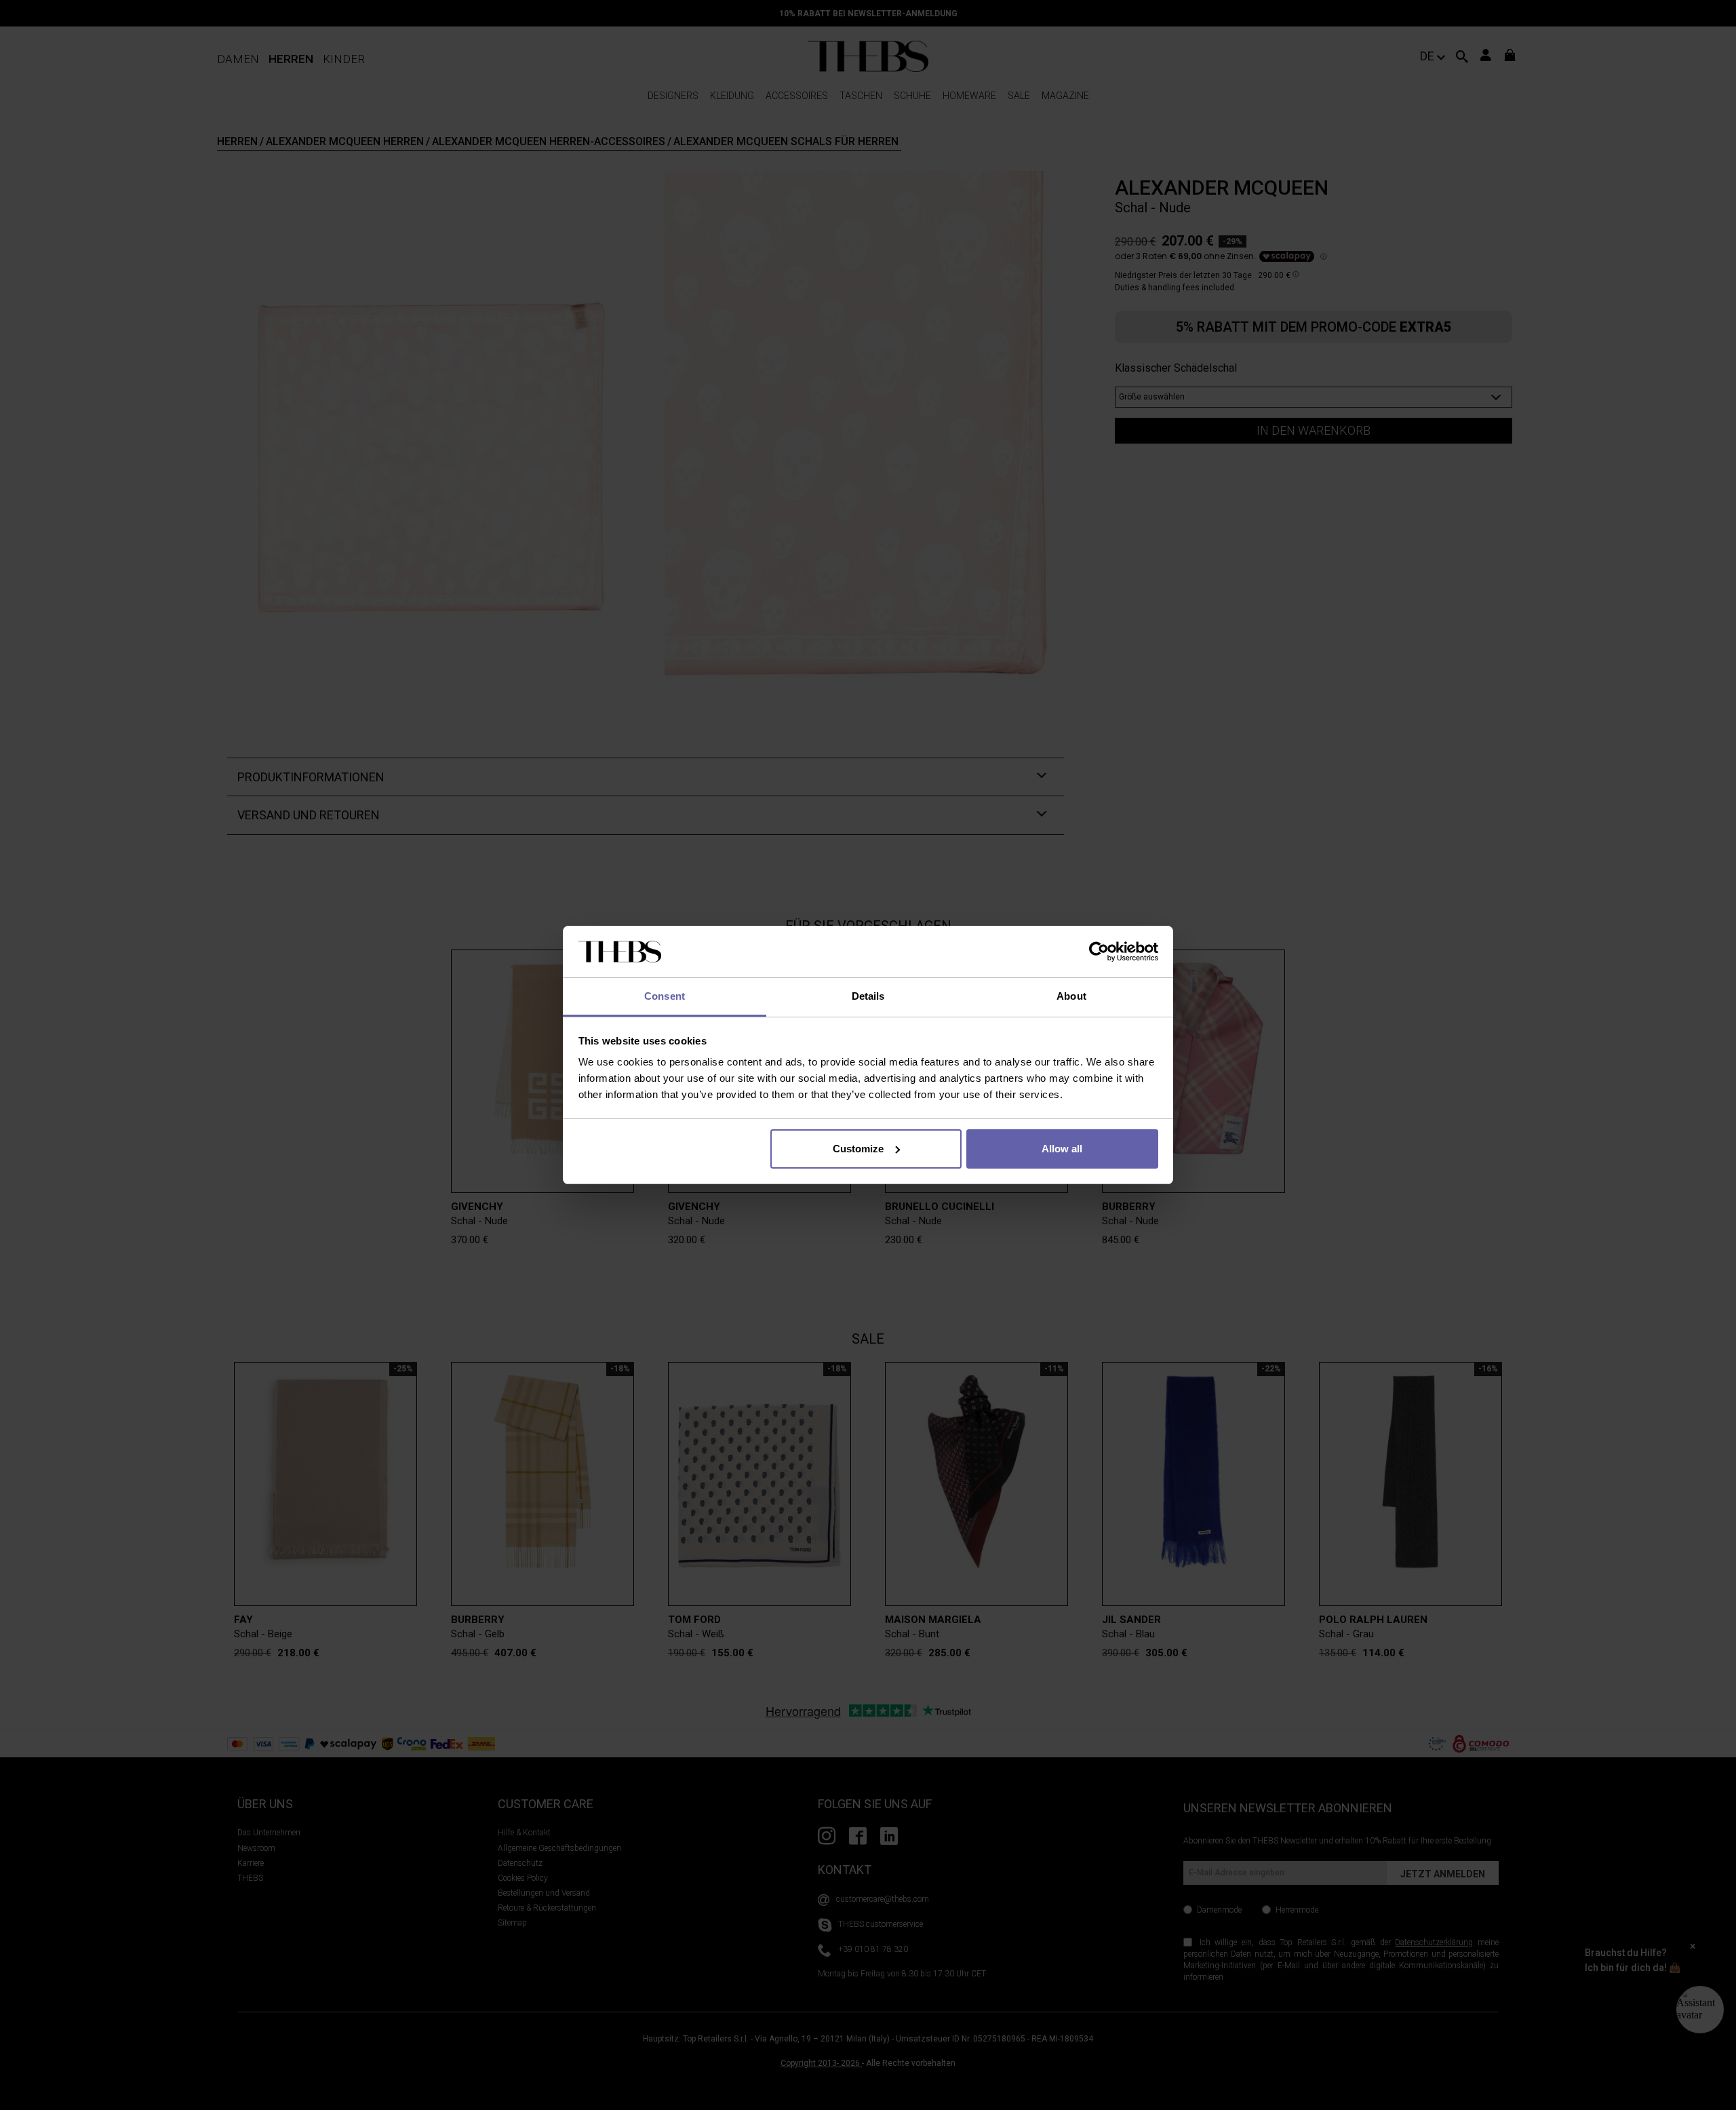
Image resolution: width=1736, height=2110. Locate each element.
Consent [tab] (665, 996)
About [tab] (1071, 996)
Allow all (1062, 1149)
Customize (858, 1149)
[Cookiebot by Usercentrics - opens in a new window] (1099, 952)
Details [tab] (868, 996)
